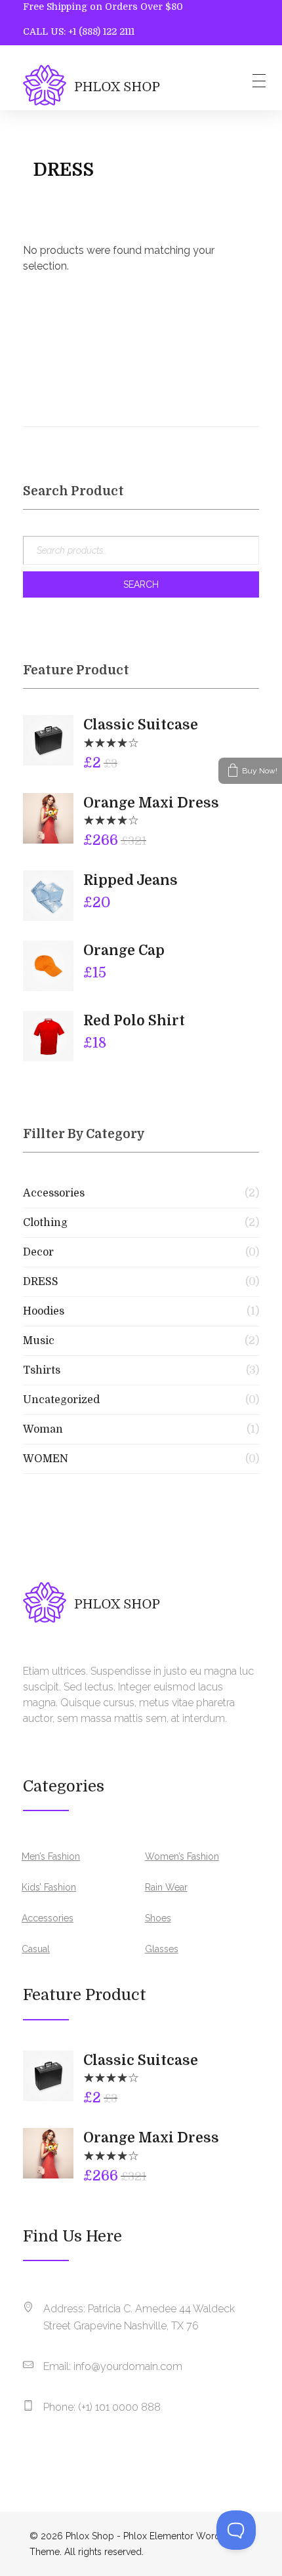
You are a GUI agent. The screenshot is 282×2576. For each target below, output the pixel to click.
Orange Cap (124, 951)
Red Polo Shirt (134, 1021)
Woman (43, 1429)
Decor (38, 1252)
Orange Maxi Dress (151, 803)
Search (141, 584)
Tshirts (42, 1370)
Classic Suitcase (141, 725)
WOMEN (46, 1459)
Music (39, 1341)
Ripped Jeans (131, 880)
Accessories (54, 1193)
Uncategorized (61, 1400)
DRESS (41, 1282)
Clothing (45, 1223)
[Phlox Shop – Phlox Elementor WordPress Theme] (91, 85)
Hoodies (44, 1311)
